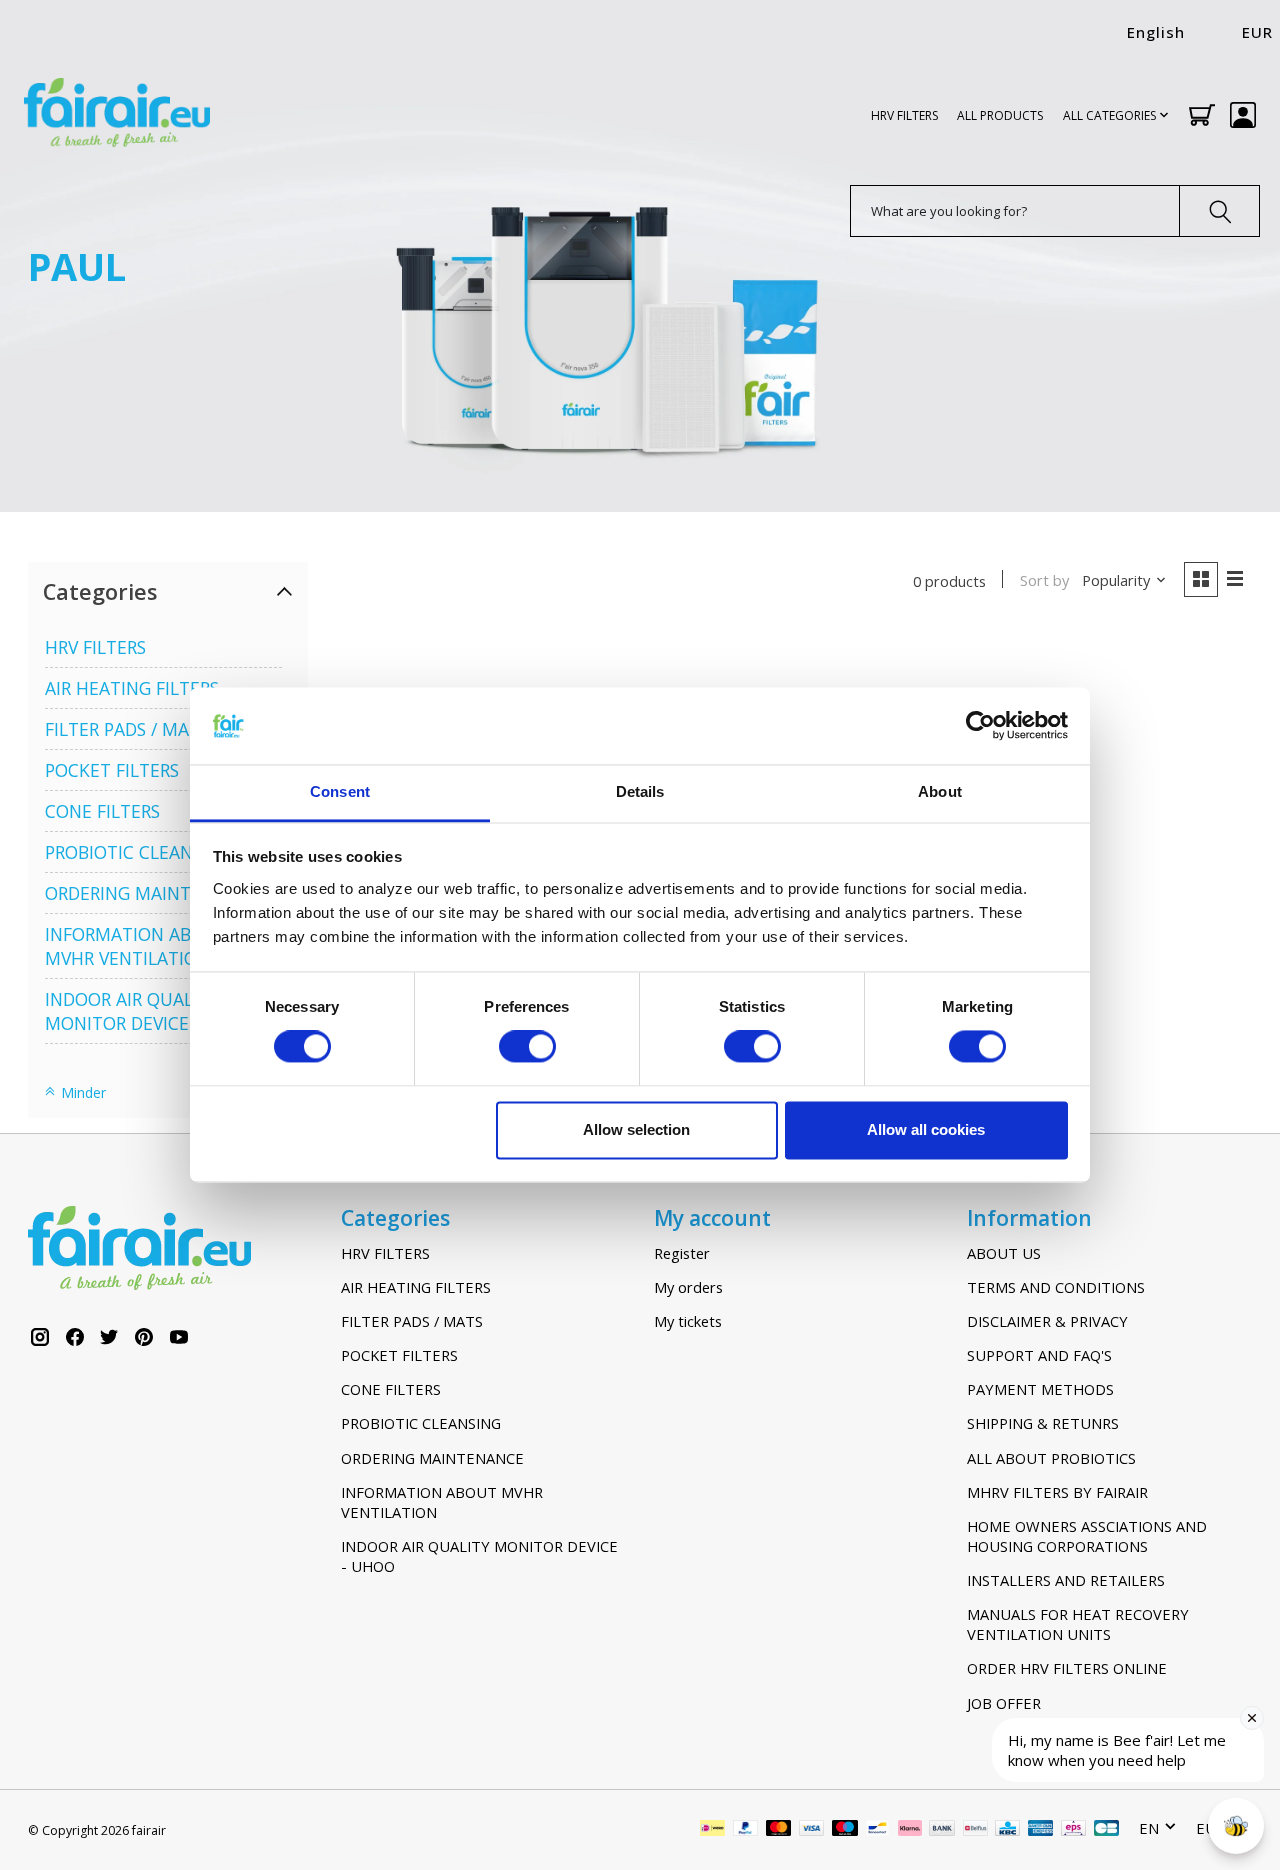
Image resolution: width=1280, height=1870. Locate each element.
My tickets (688, 1321)
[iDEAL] (712, 1830)
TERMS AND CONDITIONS (1056, 1287)
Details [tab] (640, 791)
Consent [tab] (340, 791)
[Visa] (812, 1830)
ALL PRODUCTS (1000, 115)
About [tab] (940, 791)
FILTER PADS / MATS (127, 729)
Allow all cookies (926, 1129)
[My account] (1243, 115)
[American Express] (1041, 1830)
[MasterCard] (779, 1830)
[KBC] (1007, 1830)
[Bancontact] (877, 1830)
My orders (688, 1287)
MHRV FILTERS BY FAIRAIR (1057, 1492)
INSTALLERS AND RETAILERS (1066, 1580)
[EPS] (1073, 1830)
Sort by (1044, 580)
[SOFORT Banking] (910, 1830)
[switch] (527, 1047)
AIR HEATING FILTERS (132, 688)
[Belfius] (975, 1830)
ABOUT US (1004, 1253)
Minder (81, 1092)
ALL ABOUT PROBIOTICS (1051, 1458)
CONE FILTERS (102, 811)
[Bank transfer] (942, 1830)
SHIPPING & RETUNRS (1043, 1423)
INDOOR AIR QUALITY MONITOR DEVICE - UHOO (151, 1011)
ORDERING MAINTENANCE (152, 893)
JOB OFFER (1004, 1703)
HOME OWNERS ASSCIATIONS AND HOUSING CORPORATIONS (1087, 1536)
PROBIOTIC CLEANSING (138, 852)
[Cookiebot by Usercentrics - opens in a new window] (980, 726)
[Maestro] (845, 1830)
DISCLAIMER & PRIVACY (1047, 1321)
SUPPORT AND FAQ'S (1039, 1355)
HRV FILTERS (904, 115)
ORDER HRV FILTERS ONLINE (1067, 1668)
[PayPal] (746, 1830)
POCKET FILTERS (112, 770)
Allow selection (636, 1129)
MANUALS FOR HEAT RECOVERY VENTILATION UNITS (1078, 1624)
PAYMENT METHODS (1040, 1389)
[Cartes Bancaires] (1106, 1830)
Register (682, 1253)
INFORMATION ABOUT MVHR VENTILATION (136, 946)
